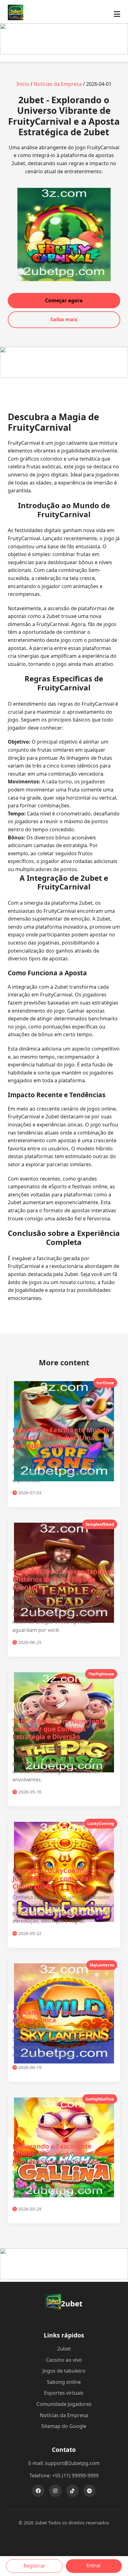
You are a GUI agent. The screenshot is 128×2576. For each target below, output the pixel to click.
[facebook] (38, 2491)
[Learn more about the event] (64, 53)
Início (23, 84)
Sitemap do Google (64, 2426)
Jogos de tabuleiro (64, 2371)
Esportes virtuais (64, 2393)
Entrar (94, 2565)
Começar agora (64, 300)
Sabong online (64, 2382)
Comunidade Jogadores (64, 2404)
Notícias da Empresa (58, 84)
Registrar (34, 2566)
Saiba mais (64, 319)
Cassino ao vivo (64, 2360)
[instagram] (55, 2491)
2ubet (64, 2349)
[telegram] (89, 2491)
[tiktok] (72, 2491)
